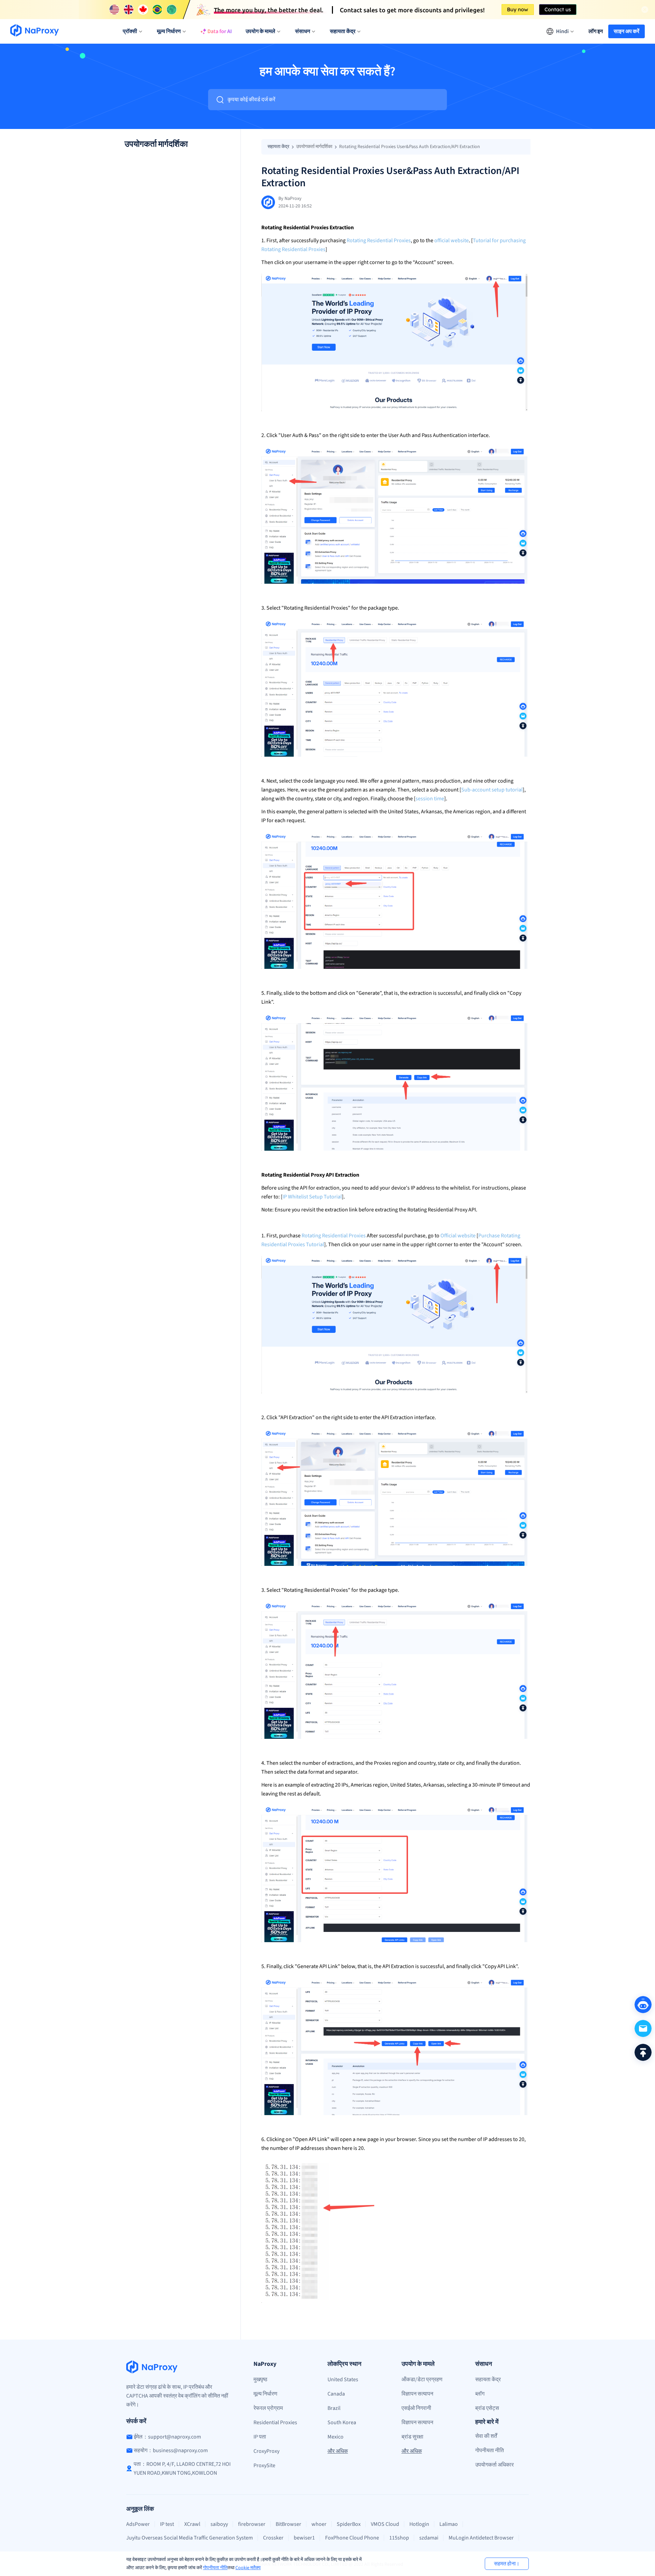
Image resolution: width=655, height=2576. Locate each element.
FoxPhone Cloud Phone (352, 2538)
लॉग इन (596, 31)
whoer (319, 2524)
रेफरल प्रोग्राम (268, 2408)
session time (430, 799)
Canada (336, 2394)
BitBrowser (288, 2524)
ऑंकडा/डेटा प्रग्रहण (422, 2379)
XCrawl (192, 2524)
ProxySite (264, 2465)
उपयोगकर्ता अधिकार (494, 2465)
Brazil (334, 2408)
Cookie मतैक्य (248, 2568)
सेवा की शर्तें (486, 2436)
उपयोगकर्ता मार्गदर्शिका (314, 147)
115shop (399, 2538)
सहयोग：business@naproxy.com (171, 2450)
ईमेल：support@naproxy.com (167, 2437)
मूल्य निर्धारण (265, 2394)
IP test (167, 2524)
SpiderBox (349, 2524)
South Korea (342, 2422)
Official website (458, 1236)
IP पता (260, 2437)
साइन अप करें (627, 31)
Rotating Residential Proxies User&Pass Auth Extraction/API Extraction (410, 147)
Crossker (273, 2538)
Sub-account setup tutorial (492, 790)
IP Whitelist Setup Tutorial (312, 1197)
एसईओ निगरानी (416, 2408)
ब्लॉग (480, 2394)
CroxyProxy (266, 2451)
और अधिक (338, 2451)
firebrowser (252, 2524)
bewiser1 (304, 2538)
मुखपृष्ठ (260, 2379)
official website (452, 241)
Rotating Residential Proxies (379, 241)
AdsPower (138, 2524)
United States (343, 2379)
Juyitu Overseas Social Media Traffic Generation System (190, 2538)
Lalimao (449, 2524)
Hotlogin (419, 2524)
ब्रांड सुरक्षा (412, 2437)
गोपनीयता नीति (215, 2568)
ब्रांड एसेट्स (487, 2408)
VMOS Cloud (385, 2524)
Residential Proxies (275, 2422)
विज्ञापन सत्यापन (417, 2394)
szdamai (429, 2538)
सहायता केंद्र (278, 147)
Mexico (336, 2437)
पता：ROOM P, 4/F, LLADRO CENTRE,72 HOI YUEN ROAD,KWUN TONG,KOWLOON (182, 2469)
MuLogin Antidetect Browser (481, 2538)
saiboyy (219, 2524)
